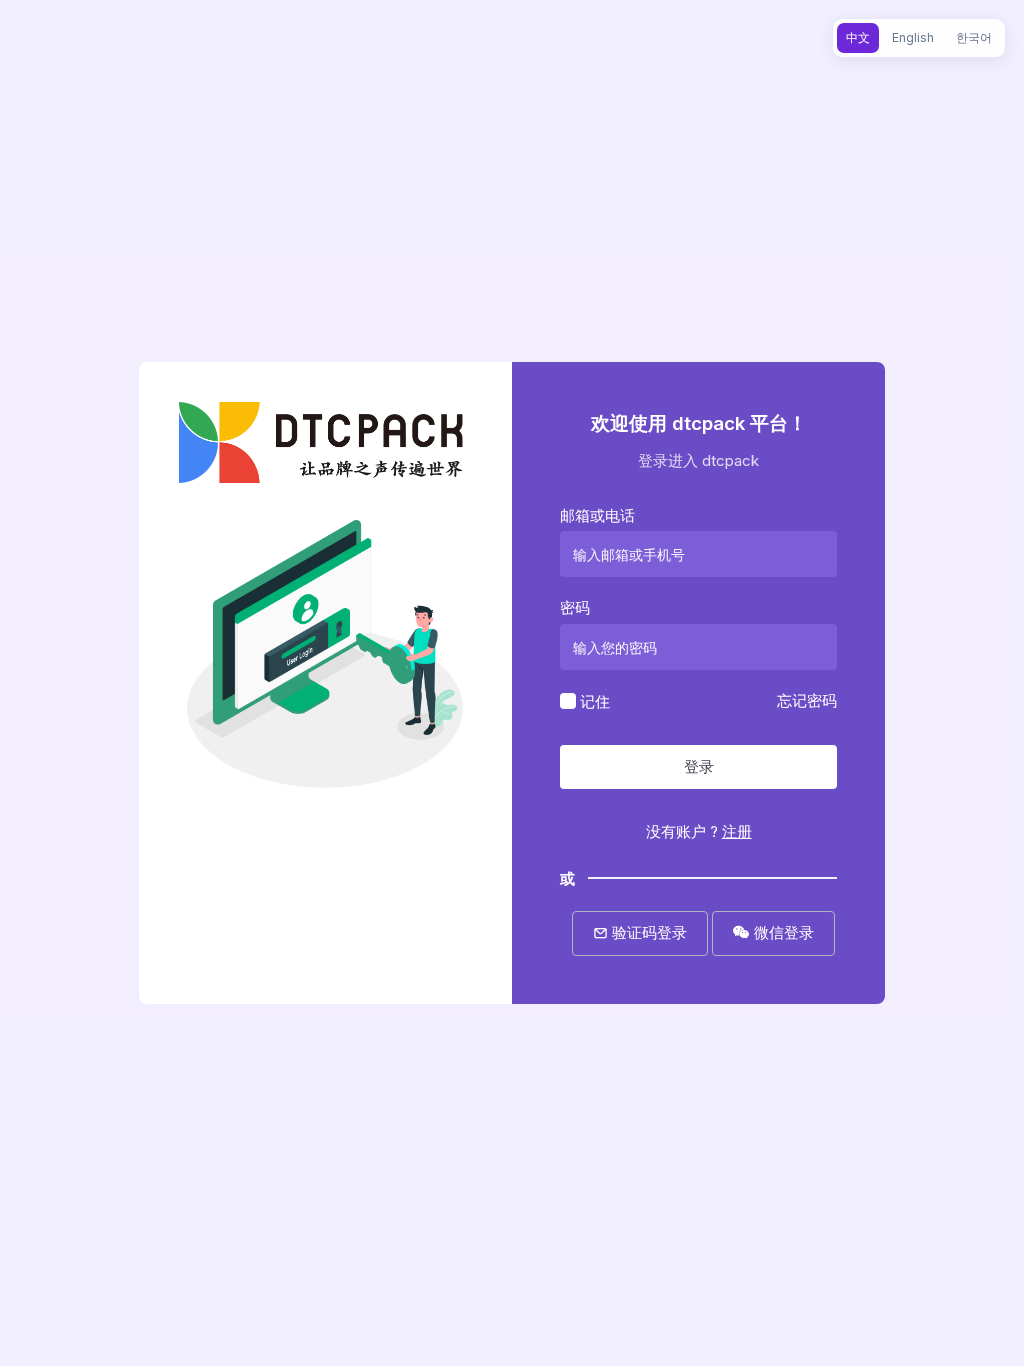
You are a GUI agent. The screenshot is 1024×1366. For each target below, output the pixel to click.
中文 (858, 37)
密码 (575, 607)
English (913, 37)
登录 (699, 766)
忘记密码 (807, 700)
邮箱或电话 (597, 515)
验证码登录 (647, 932)
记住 (595, 700)
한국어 (974, 37)
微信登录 (782, 932)
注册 (737, 831)
